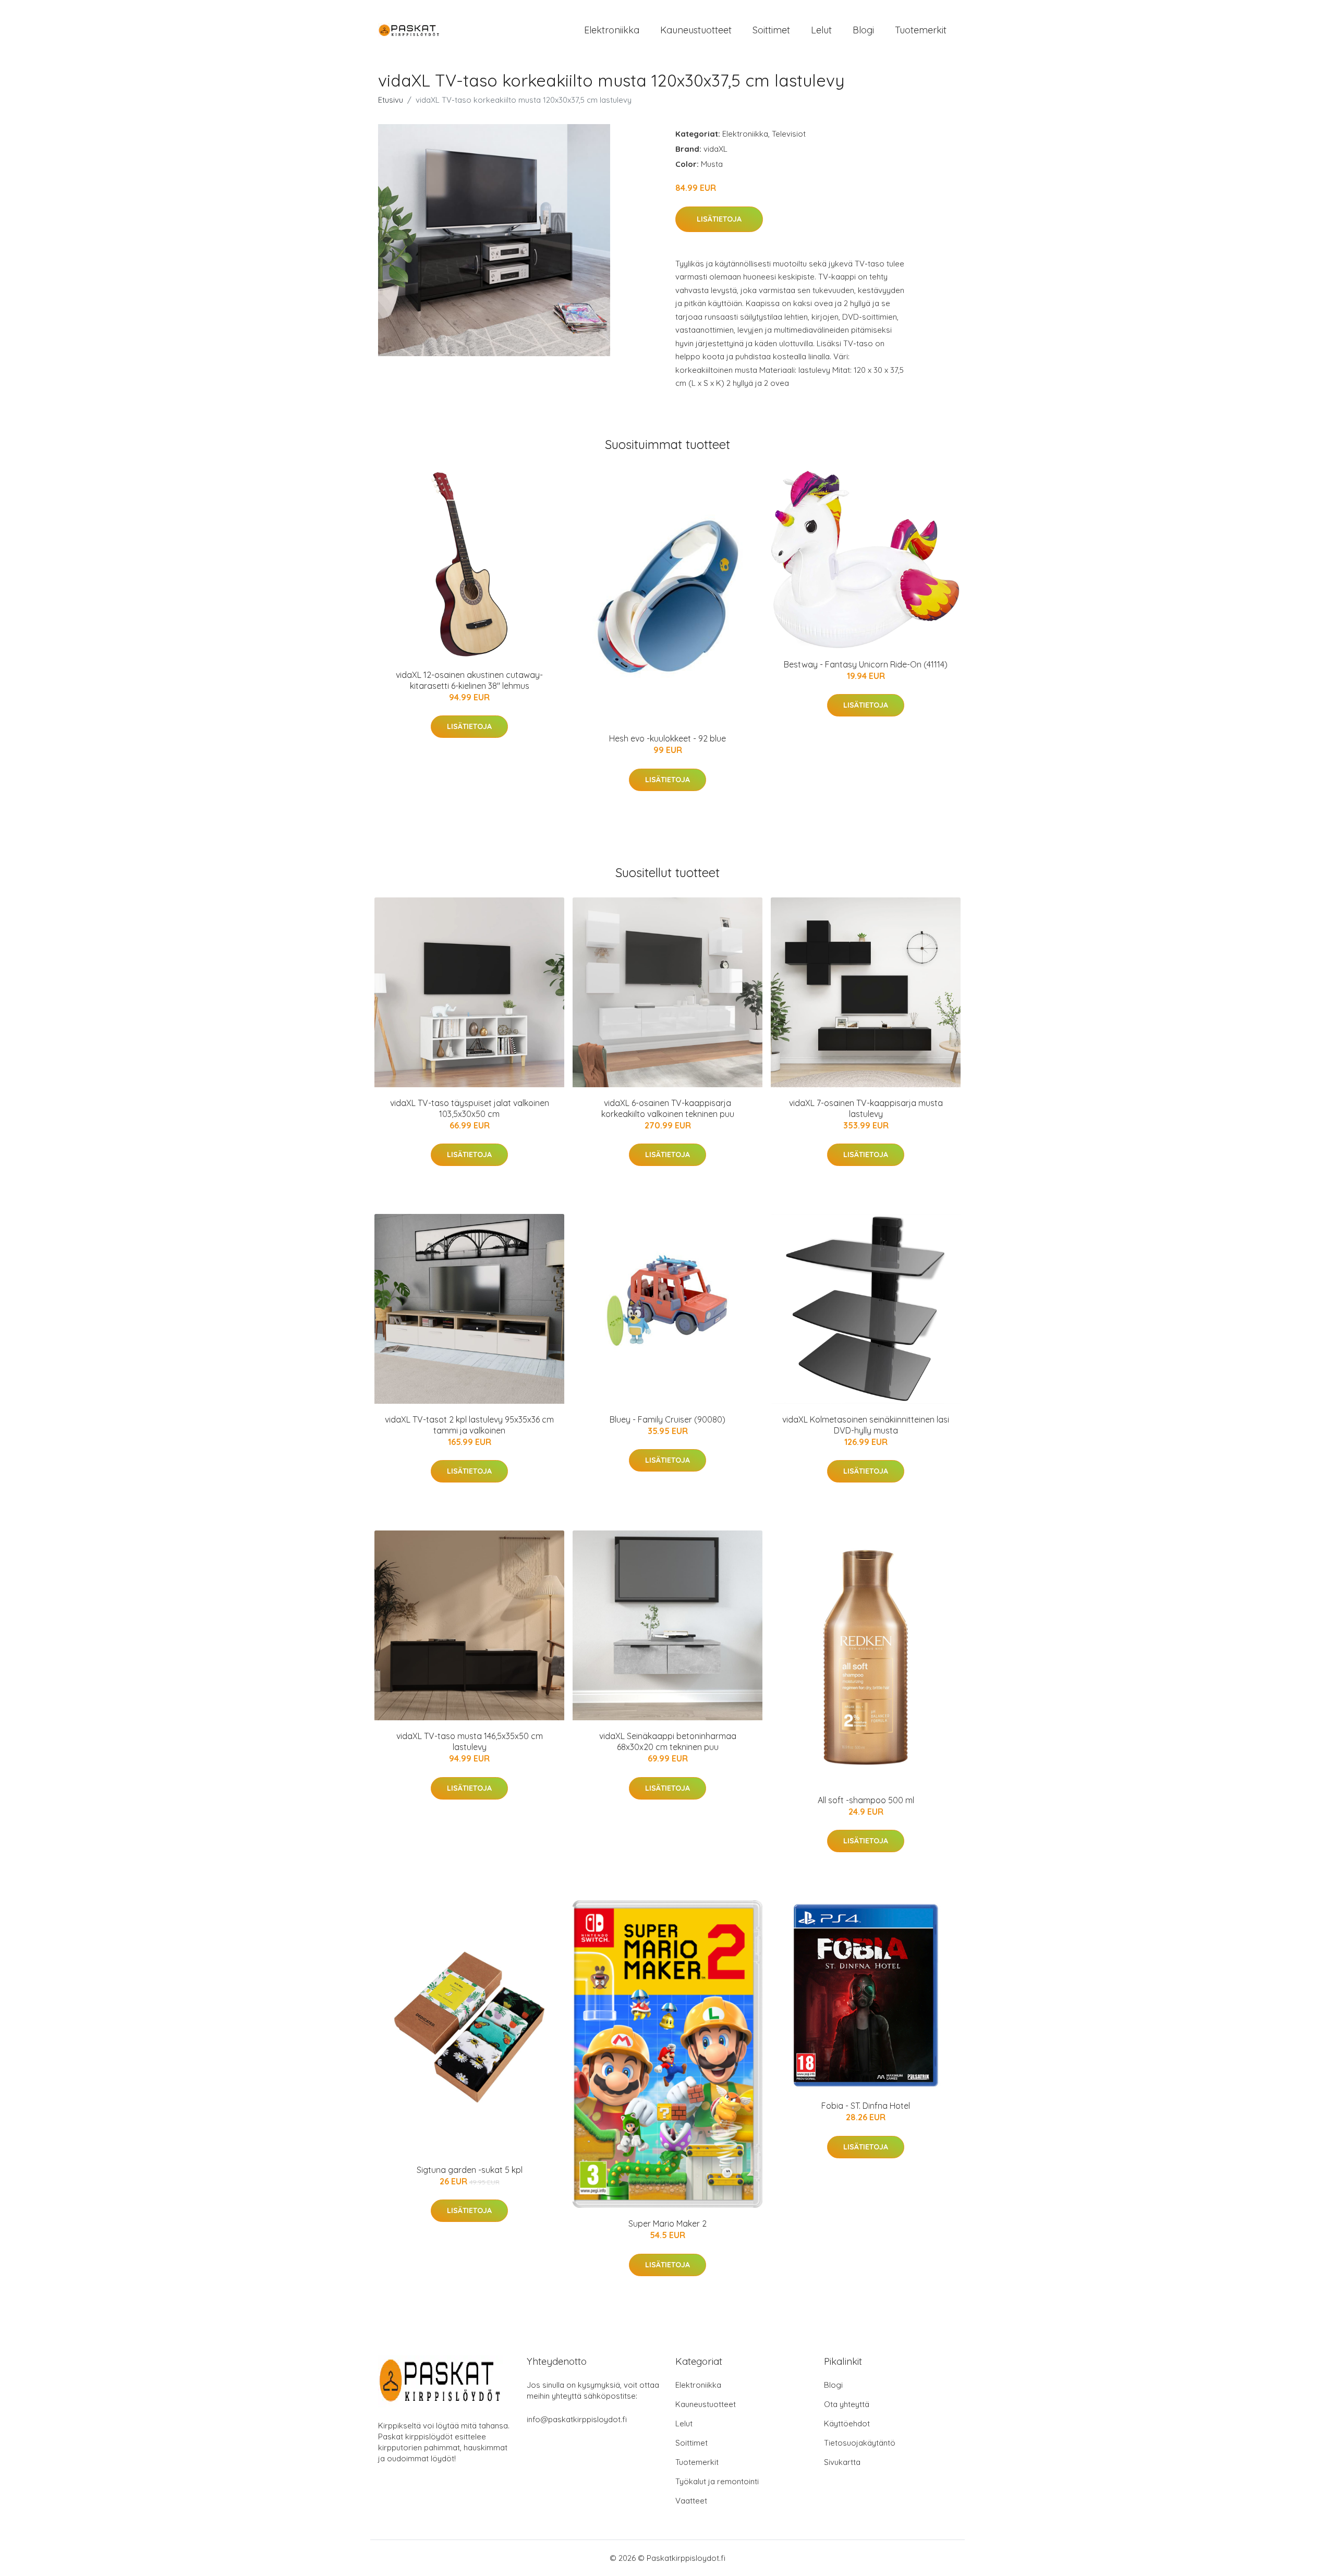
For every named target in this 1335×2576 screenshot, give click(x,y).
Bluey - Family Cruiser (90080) (667, 1419)
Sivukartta (842, 2462)
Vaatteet (691, 2501)
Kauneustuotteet (696, 30)
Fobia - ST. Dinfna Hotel (866, 2106)
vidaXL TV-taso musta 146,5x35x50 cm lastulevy (470, 1741)
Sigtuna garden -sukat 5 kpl (470, 2170)
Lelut (821, 30)
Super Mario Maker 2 (667, 2223)
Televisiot (789, 134)
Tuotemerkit (921, 30)
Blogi (863, 30)
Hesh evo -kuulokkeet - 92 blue (667, 738)
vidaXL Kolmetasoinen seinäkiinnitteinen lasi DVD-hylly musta (866, 1425)
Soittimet (771, 30)
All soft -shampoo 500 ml (866, 1800)
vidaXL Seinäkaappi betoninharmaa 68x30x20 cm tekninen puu (668, 1741)
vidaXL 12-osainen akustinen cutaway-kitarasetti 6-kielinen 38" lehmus (469, 680)
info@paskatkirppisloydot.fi (577, 2419)
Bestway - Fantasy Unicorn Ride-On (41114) (866, 664)
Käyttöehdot (847, 2423)
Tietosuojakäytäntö (860, 2443)
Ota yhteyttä (847, 2404)
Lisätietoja (719, 219)
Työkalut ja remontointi (717, 2481)
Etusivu (391, 100)
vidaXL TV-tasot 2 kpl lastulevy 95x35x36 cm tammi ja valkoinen (469, 1425)
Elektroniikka (612, 30)
